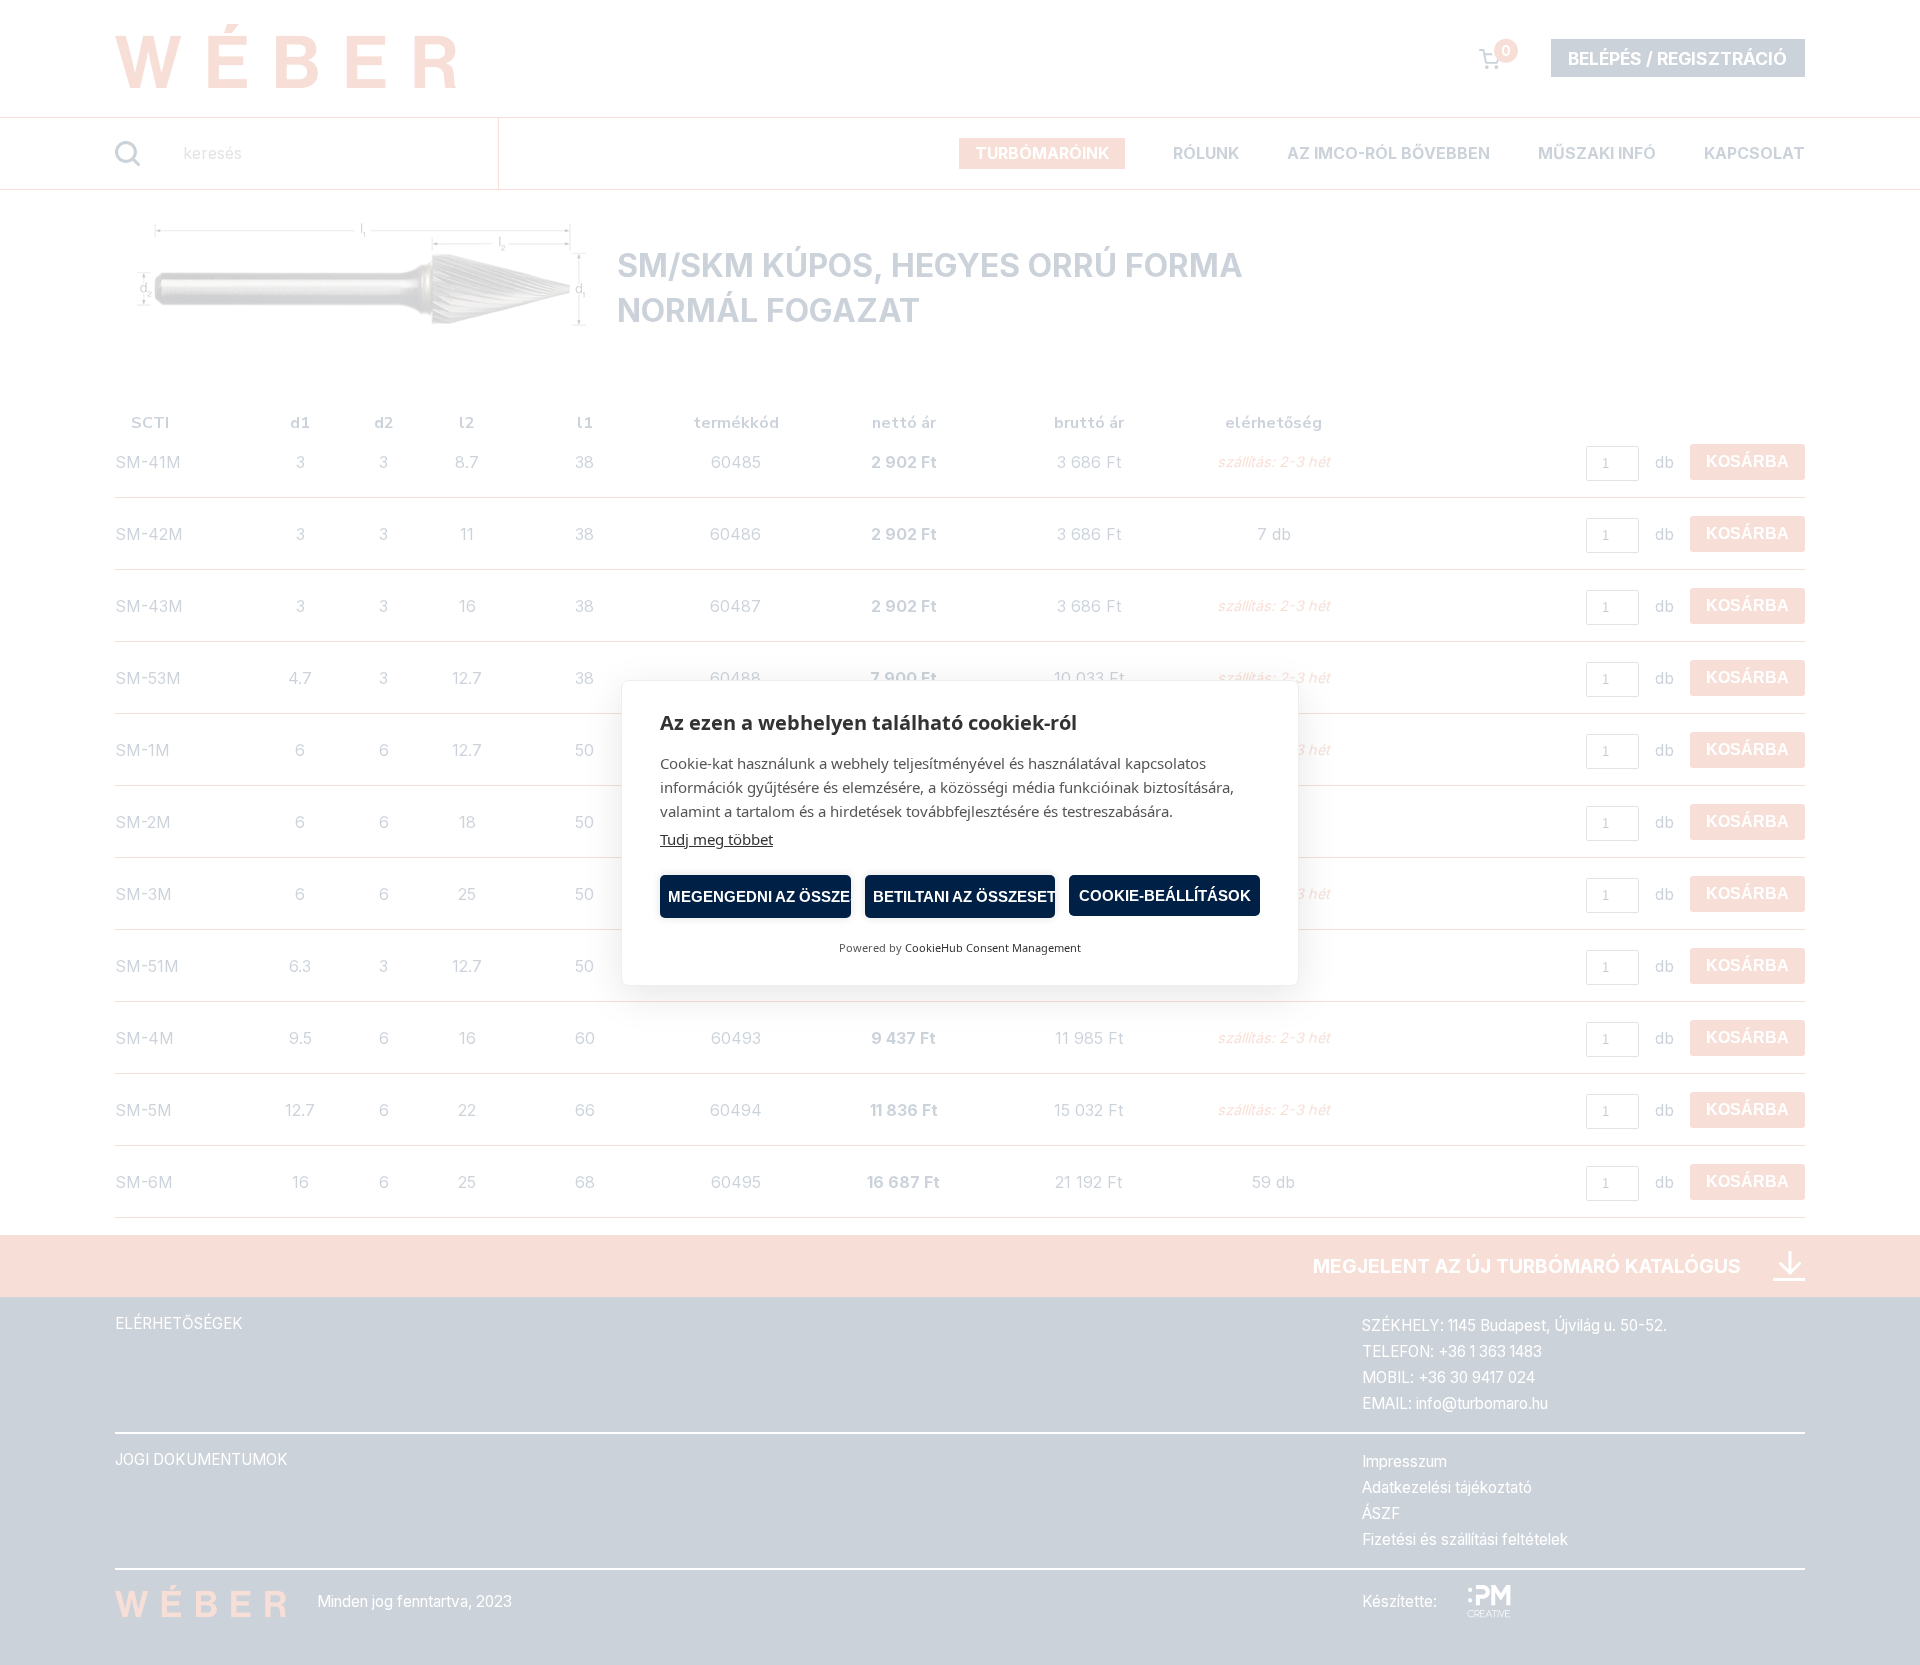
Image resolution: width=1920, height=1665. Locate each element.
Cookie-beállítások (1165, 894)
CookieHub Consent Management (993, 947)
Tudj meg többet (716, 839)
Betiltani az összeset (964, 895)
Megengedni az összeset (759, 895)
